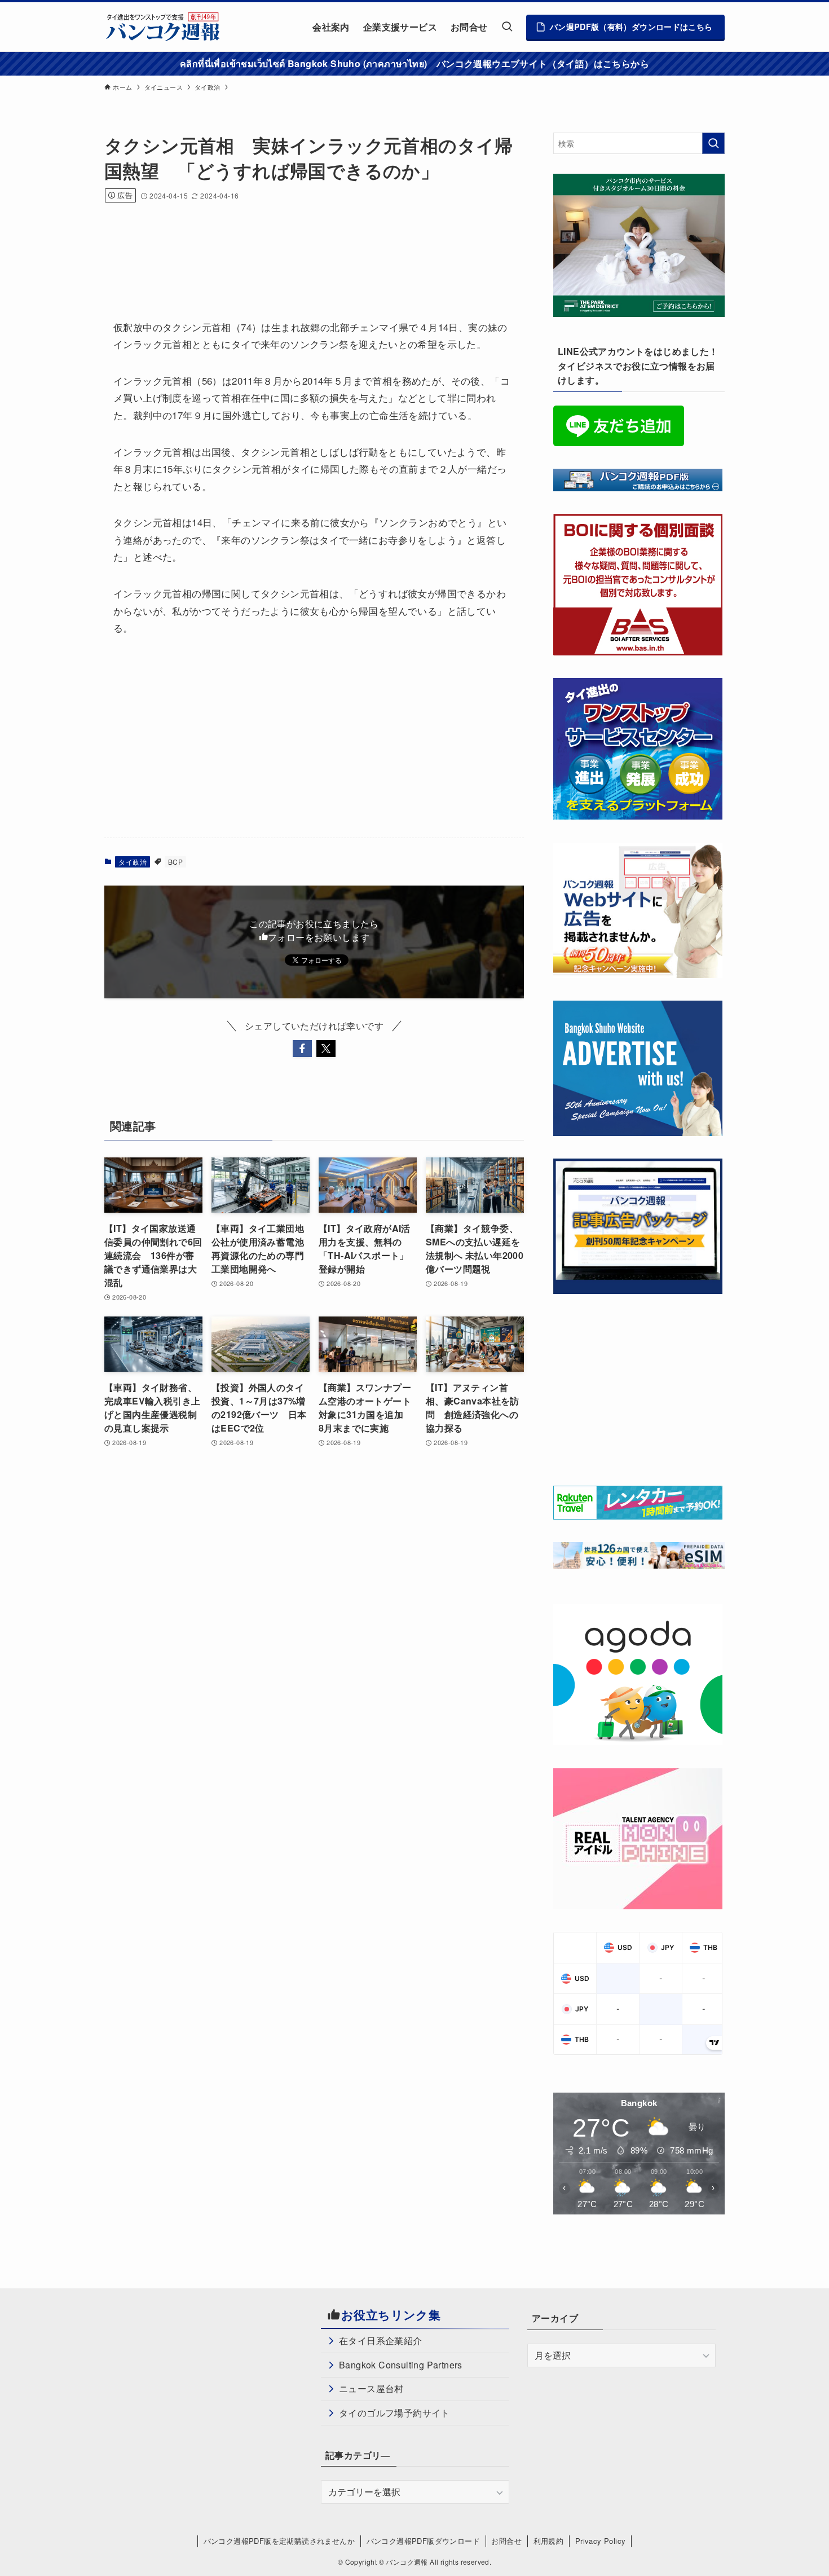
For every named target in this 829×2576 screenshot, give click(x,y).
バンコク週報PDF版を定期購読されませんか (279, 2541)
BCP (175, 862)
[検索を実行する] (713, 143)
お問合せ (506, 2541)
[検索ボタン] (507, 27)
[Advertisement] (310, 246)
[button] (302, 1049)
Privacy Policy (601, 2541)
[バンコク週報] (162, 27)
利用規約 (549, 2541)
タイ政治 (133, 862)
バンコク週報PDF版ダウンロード (423, 2541)
